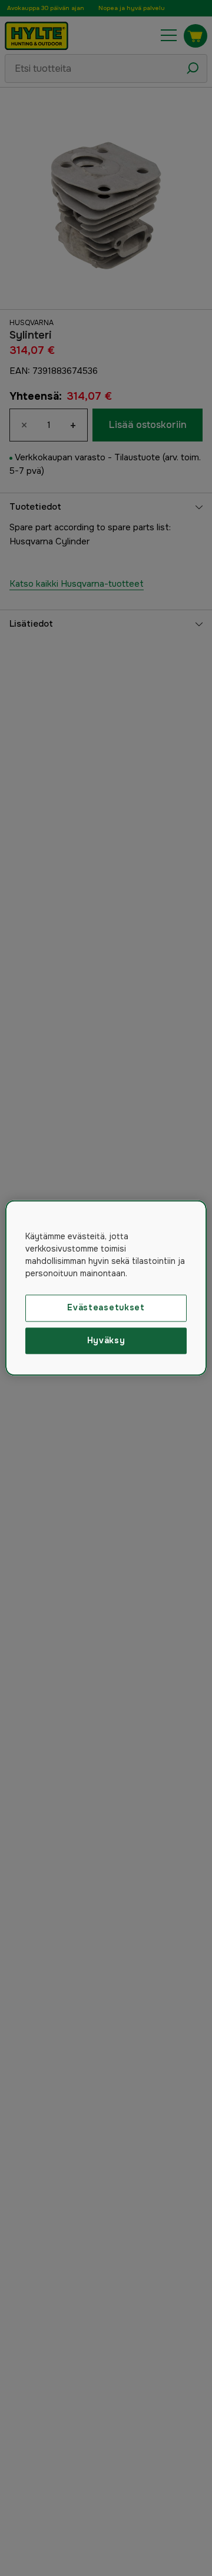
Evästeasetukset (106, 1307)
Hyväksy (106, 1340)
